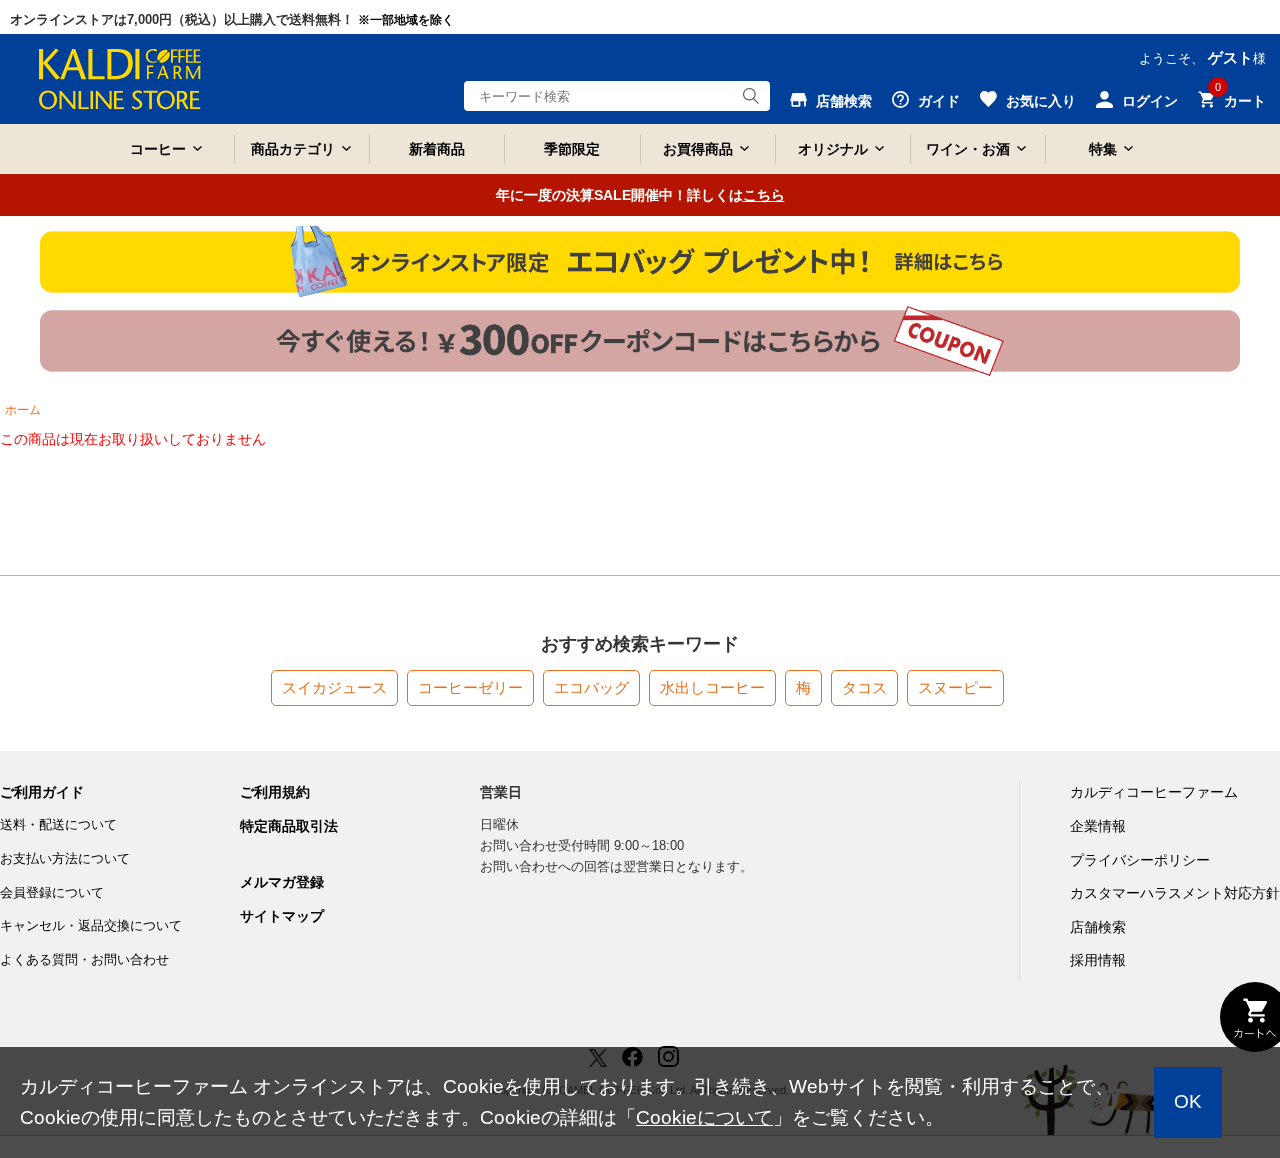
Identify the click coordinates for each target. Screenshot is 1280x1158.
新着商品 (437, 149)
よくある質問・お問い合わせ (84, 959)
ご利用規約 (275, 792)
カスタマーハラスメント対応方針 (1175, 893)
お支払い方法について (65, 858)
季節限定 (572, 149)
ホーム (23, 410)
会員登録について (52, 892)
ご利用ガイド (42, 792)
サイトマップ (282, 916)
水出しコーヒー (712, 687)
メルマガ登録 (282, 882)
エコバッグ (591, 687)
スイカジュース (334, 687)
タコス (864, 687)
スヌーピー (955, 687)
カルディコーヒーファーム (1154, 792)
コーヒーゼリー (470, 687)
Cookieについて (704, 1117)
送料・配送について (58, 824)
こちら (764, 195)
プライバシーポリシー (1140, 860)
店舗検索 (1098, 927)
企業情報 (1098, 826)
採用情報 (1098, 960)
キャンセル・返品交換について (91, 925)
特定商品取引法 (289, 826)
